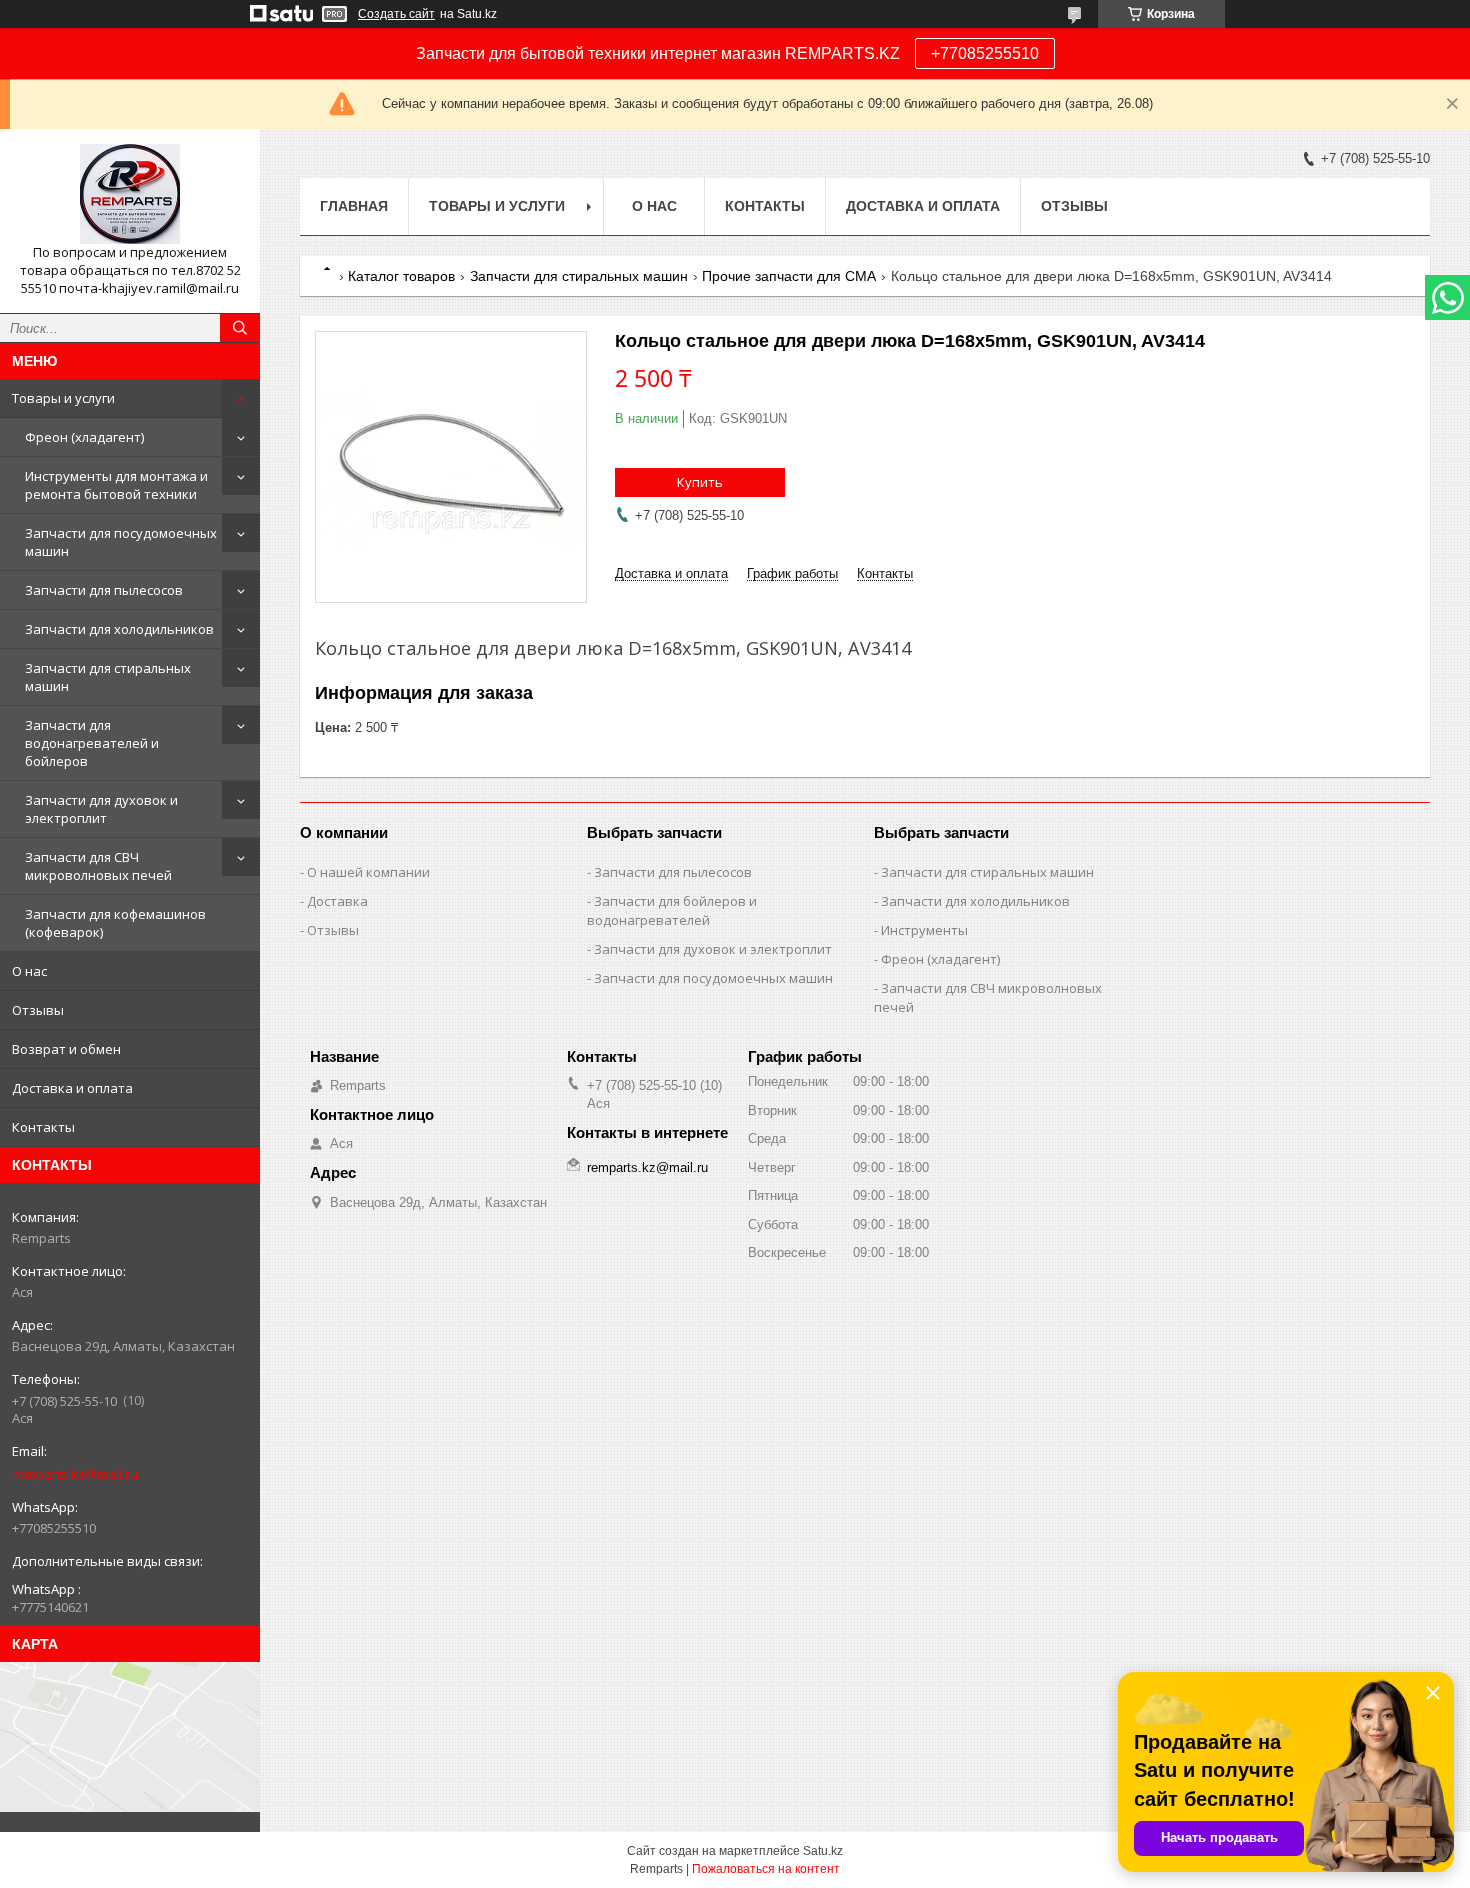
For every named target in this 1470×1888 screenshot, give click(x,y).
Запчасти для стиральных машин (108, 677)
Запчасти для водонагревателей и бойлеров (92, 743)
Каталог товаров (401, 276)
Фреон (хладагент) (84, 437)
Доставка (337, 901)
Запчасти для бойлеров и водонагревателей (672, 910)
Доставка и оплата (72, 1088)
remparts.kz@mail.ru (75, 1474)
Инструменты (924, 930)
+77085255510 (985, 53)
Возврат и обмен (66, 1049)
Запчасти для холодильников (119, 629)
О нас (29, 971)
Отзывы (38, 1010)
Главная (354, 206)
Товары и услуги (63, 398)
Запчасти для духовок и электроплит (101, 809)
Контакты (43, 1127)
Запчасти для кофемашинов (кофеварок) (115, 923)
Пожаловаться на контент (766, 1869)
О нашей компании (368, 872)
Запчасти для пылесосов (104, 590)
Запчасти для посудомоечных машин (121, 542)
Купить (700, 482)
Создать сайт (396, 14)
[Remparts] (130, 194)
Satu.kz (823, 1851)
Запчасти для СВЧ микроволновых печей (98, 866)
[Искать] (240, 328)
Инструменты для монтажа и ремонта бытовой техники (116, 485)
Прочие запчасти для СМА (789, 276)
